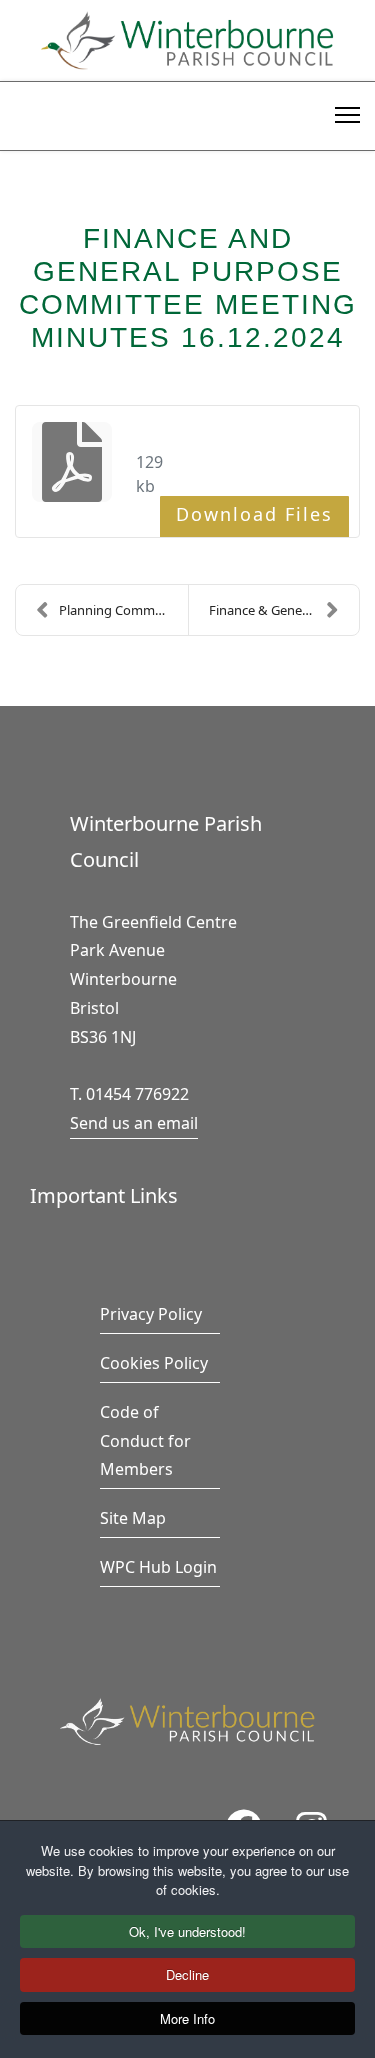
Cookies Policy (154, 1363)
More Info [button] (187, 2018)
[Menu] (347, 112)
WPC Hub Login (158, 1567)
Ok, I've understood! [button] (187, 1931)
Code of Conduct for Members (145, 1441)
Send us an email (134, 1123)
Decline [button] (187, 1974)
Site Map (133, 1518)
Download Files (254, 514)
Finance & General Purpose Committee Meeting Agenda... (284, 610)
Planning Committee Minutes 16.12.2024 (123, 610)
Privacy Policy (151, 1314)
